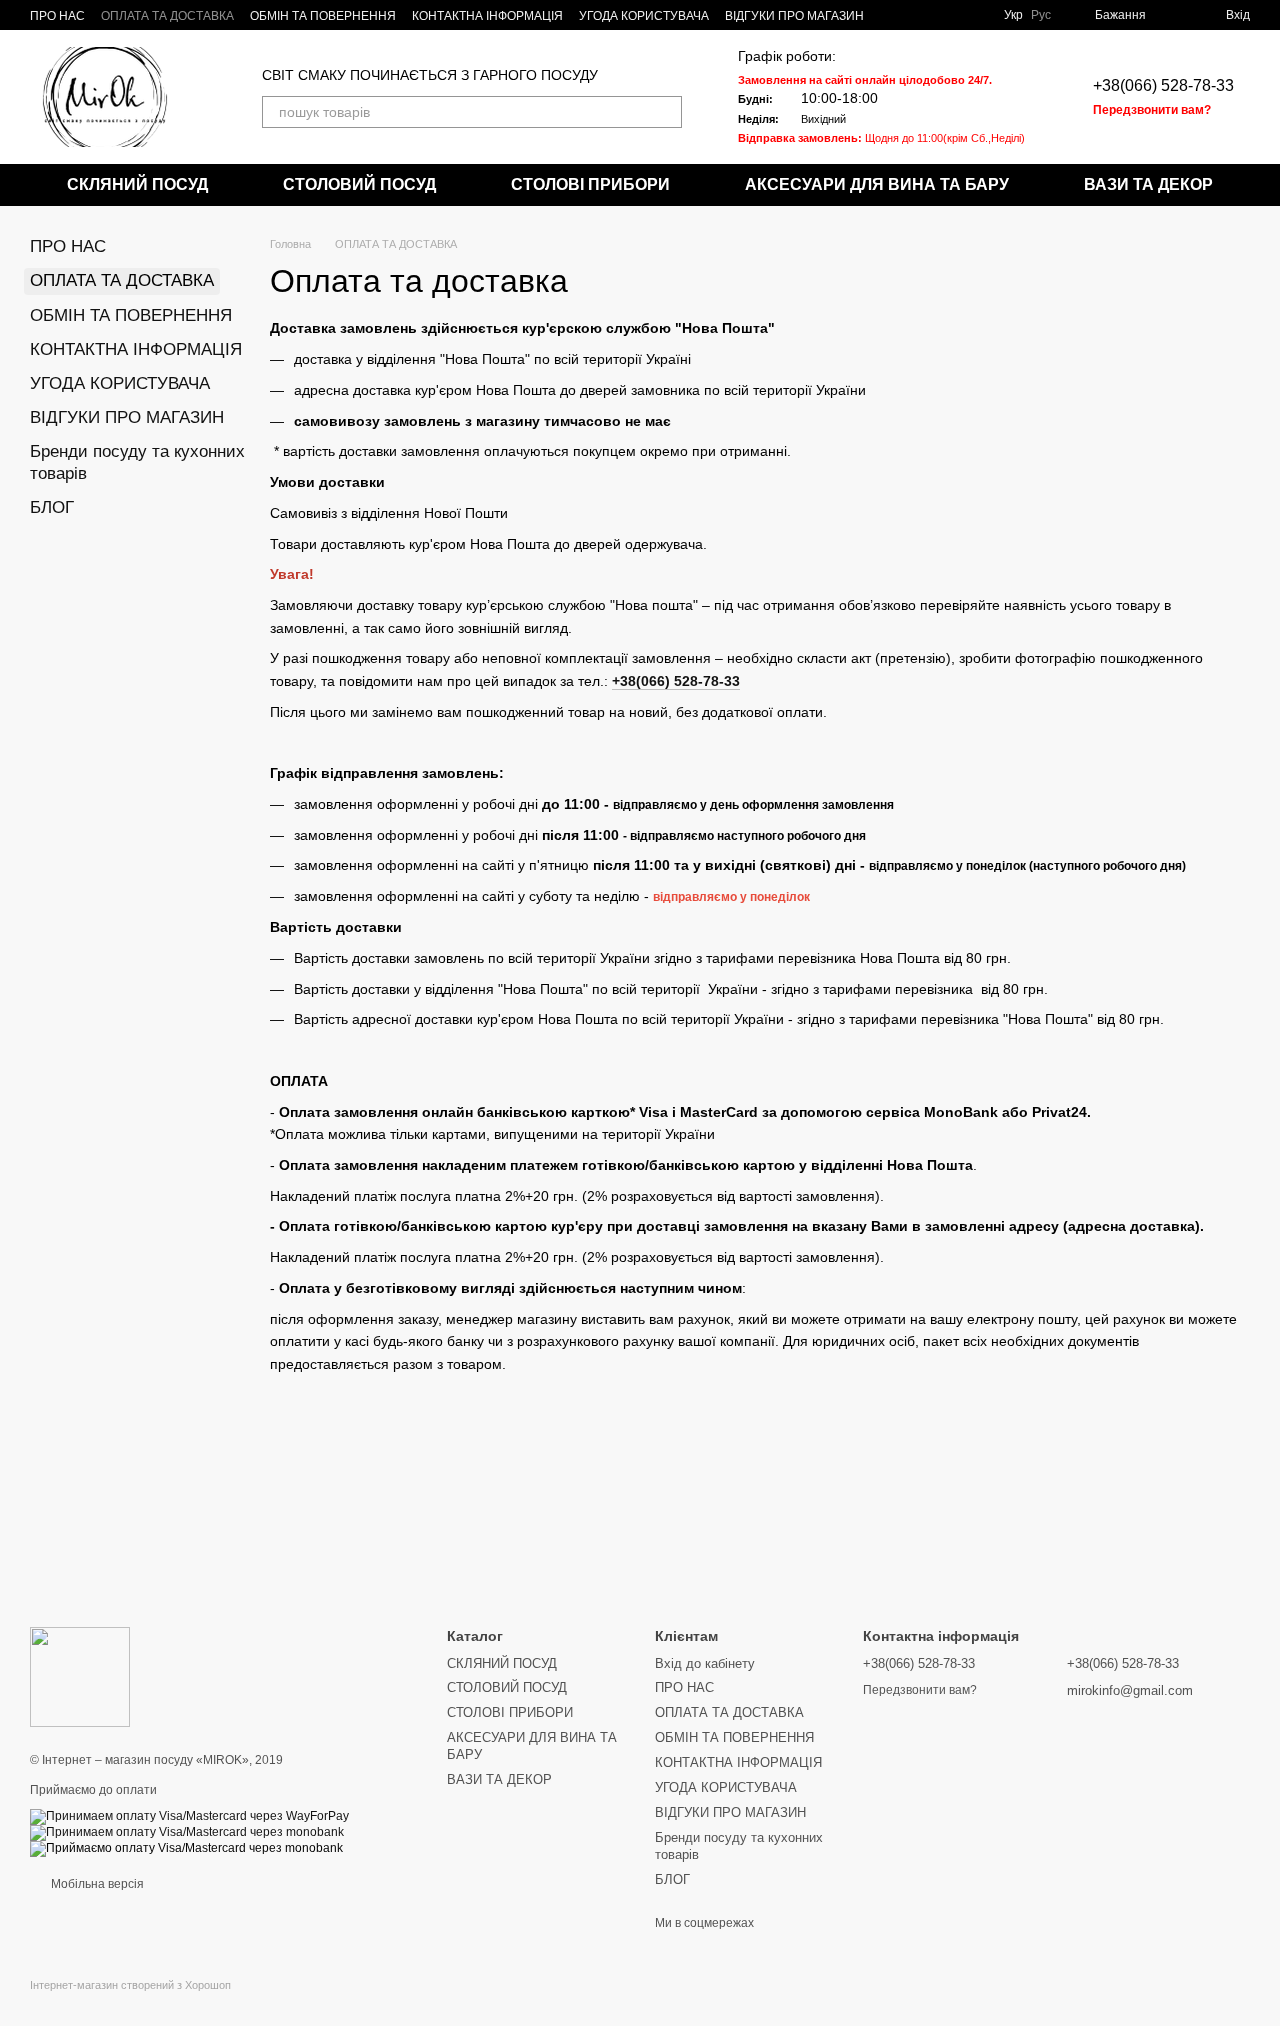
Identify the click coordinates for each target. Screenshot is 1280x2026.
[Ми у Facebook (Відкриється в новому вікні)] (972, 15)
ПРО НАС (57, 16)
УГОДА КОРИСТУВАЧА (644, 16)
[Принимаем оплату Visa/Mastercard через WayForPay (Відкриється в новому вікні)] (189, 1816)
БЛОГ (52, 507)
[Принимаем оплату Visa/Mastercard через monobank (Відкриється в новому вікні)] (187, 1832)
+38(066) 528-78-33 (1163, 85)
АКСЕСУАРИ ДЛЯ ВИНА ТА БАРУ (877, 184)
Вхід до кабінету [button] (705, 1663)
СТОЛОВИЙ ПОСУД (359, 184)
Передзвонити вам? (1152, 110)
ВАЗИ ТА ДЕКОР (1148, 184)
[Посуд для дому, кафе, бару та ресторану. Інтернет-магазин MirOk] (80, 1676)
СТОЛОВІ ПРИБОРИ (590, 184)
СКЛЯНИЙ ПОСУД (137, 184)
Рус (1041, 15)
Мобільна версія (96, 1884)
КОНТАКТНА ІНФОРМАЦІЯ (487, 16)
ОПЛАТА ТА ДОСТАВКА (167, 16)
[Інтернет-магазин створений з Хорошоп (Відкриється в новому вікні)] (130, 2002)
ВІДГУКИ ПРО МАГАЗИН (794, 16)
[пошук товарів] (666, 112)
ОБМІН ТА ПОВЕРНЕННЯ (323, 16)
